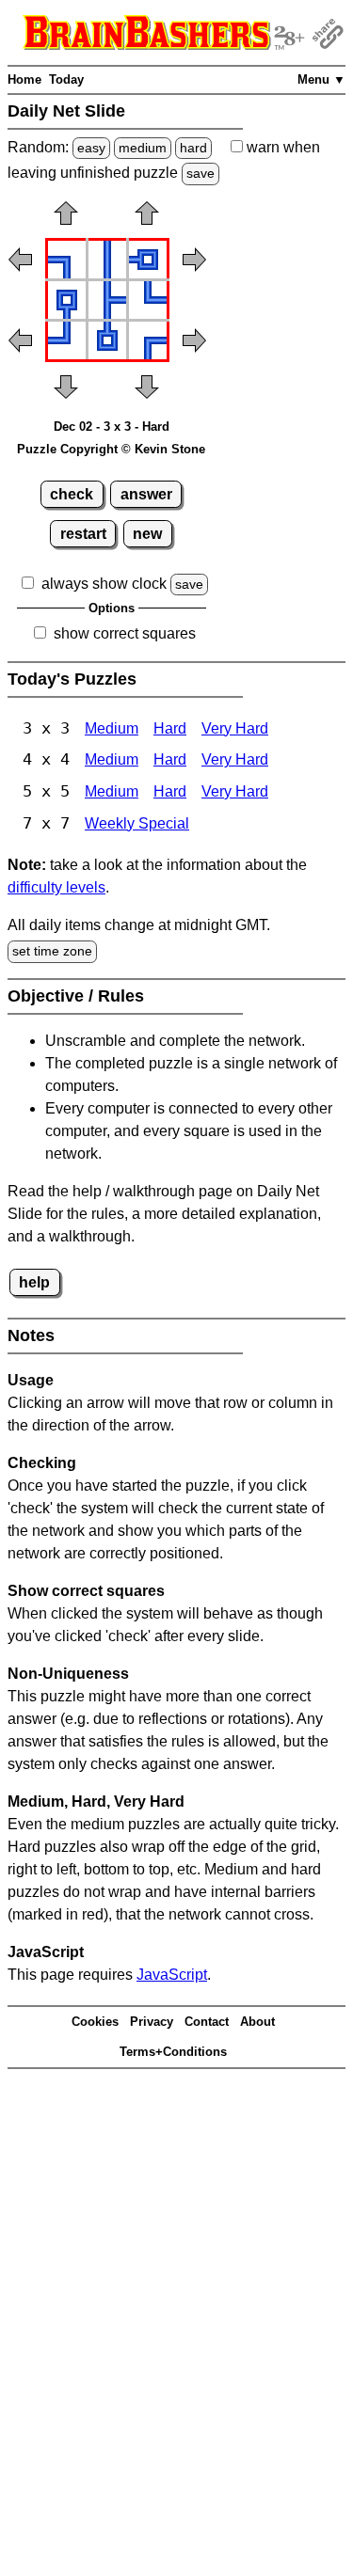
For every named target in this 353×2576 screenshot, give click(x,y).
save (201, 173)
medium (143, 148)
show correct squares (125, 633)
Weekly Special (137, 823)
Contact (207, 2022)
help (34, 1282)
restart (83, 534)
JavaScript (172, 1975)
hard (193, 148)
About (257, 2022)
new (147, 534)
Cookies (95, 2022)
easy (91, 148)
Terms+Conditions (173, 2052)
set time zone (52, 951)
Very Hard (235, 728)
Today (66, 79)
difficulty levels (56, 887)
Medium (112, 728)
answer (146, 494)
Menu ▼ (321, 79)
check (72, 494)
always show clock (104, 584)
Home (24, 79)
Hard (170, 728)
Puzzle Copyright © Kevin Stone (111, 449)
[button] (66, 219)
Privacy (152, 2022)
